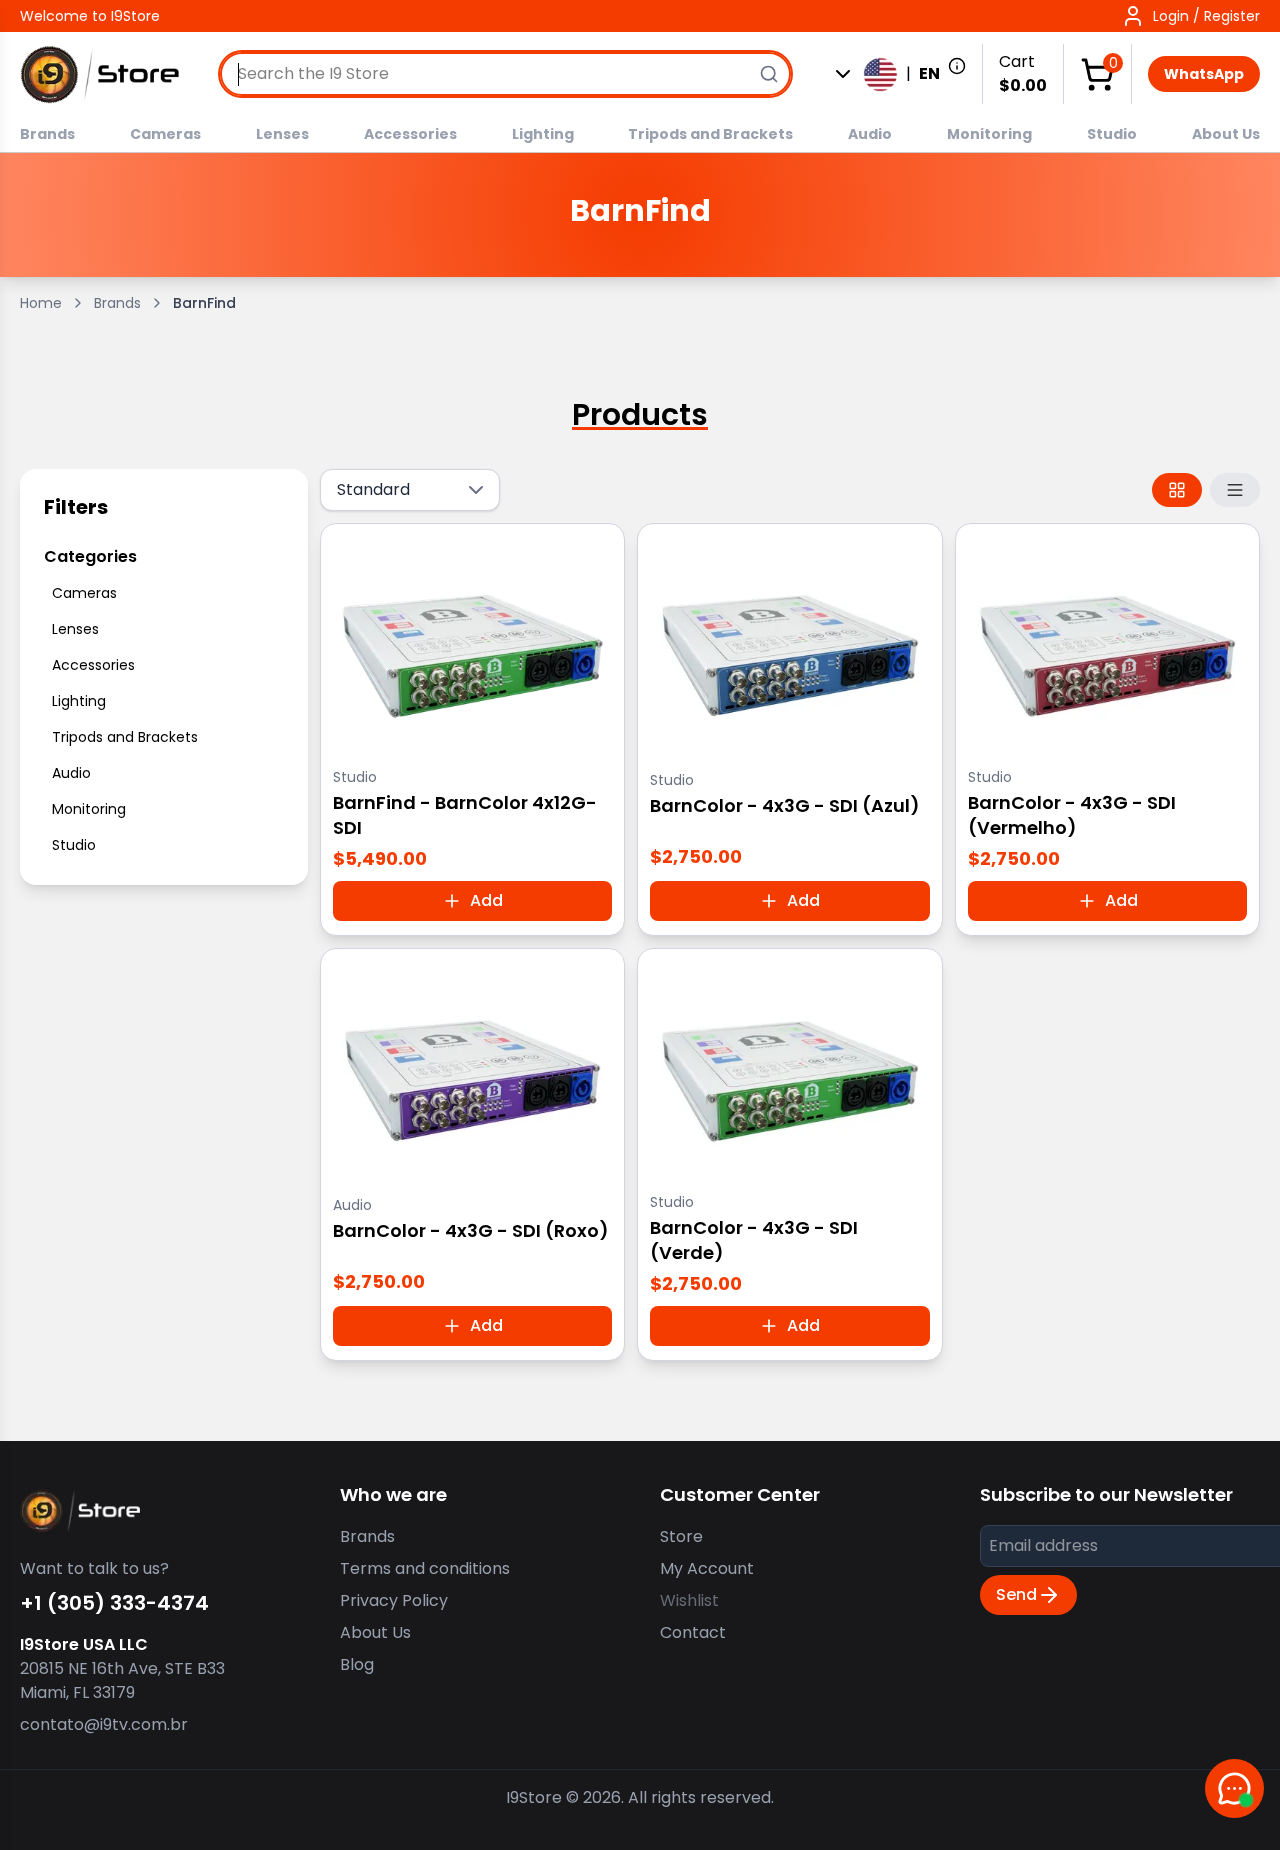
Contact (693, 1632)
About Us (1226, 134)
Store (681, 1536)
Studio (1112, 134)
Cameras (165, 134)
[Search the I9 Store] (769, 74)
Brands (47, 134)
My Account (707, 1568)
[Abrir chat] (1234, 1788)
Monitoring (989, 134)
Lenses (282, 134)
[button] (1190, 16)
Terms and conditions (425, 1568)
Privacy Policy (394, 1600)
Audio (870, 134)
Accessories (410, 134)
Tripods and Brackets (710, 134)
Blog (357, 1664)
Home (41, 303)
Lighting (543, 134)
